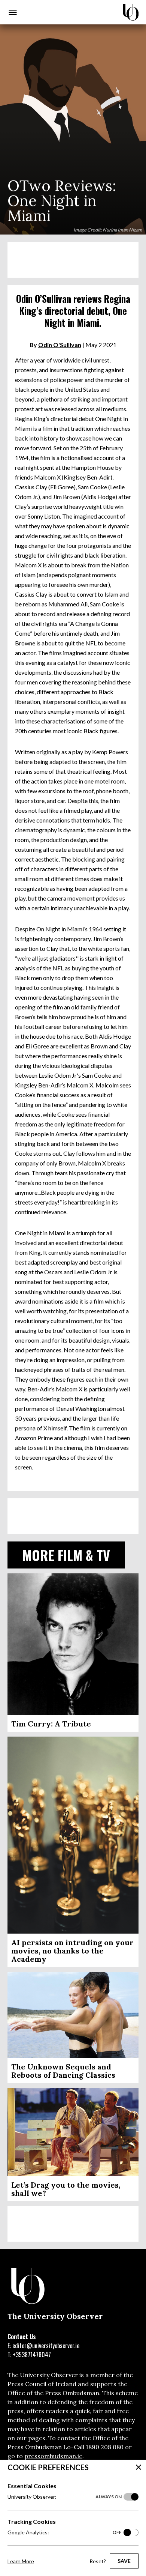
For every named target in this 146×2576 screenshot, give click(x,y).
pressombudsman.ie (53, 2456)
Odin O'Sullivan (60, 345)
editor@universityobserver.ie (46, 2346)
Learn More (21, 2561)
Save (124, 2561)
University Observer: (65, 2497)
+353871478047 (32, 2355)
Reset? (98, 2561)
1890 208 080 (105, 2447)
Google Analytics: (65, 2532)
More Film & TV (66, 1555)
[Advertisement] (73, 260)
